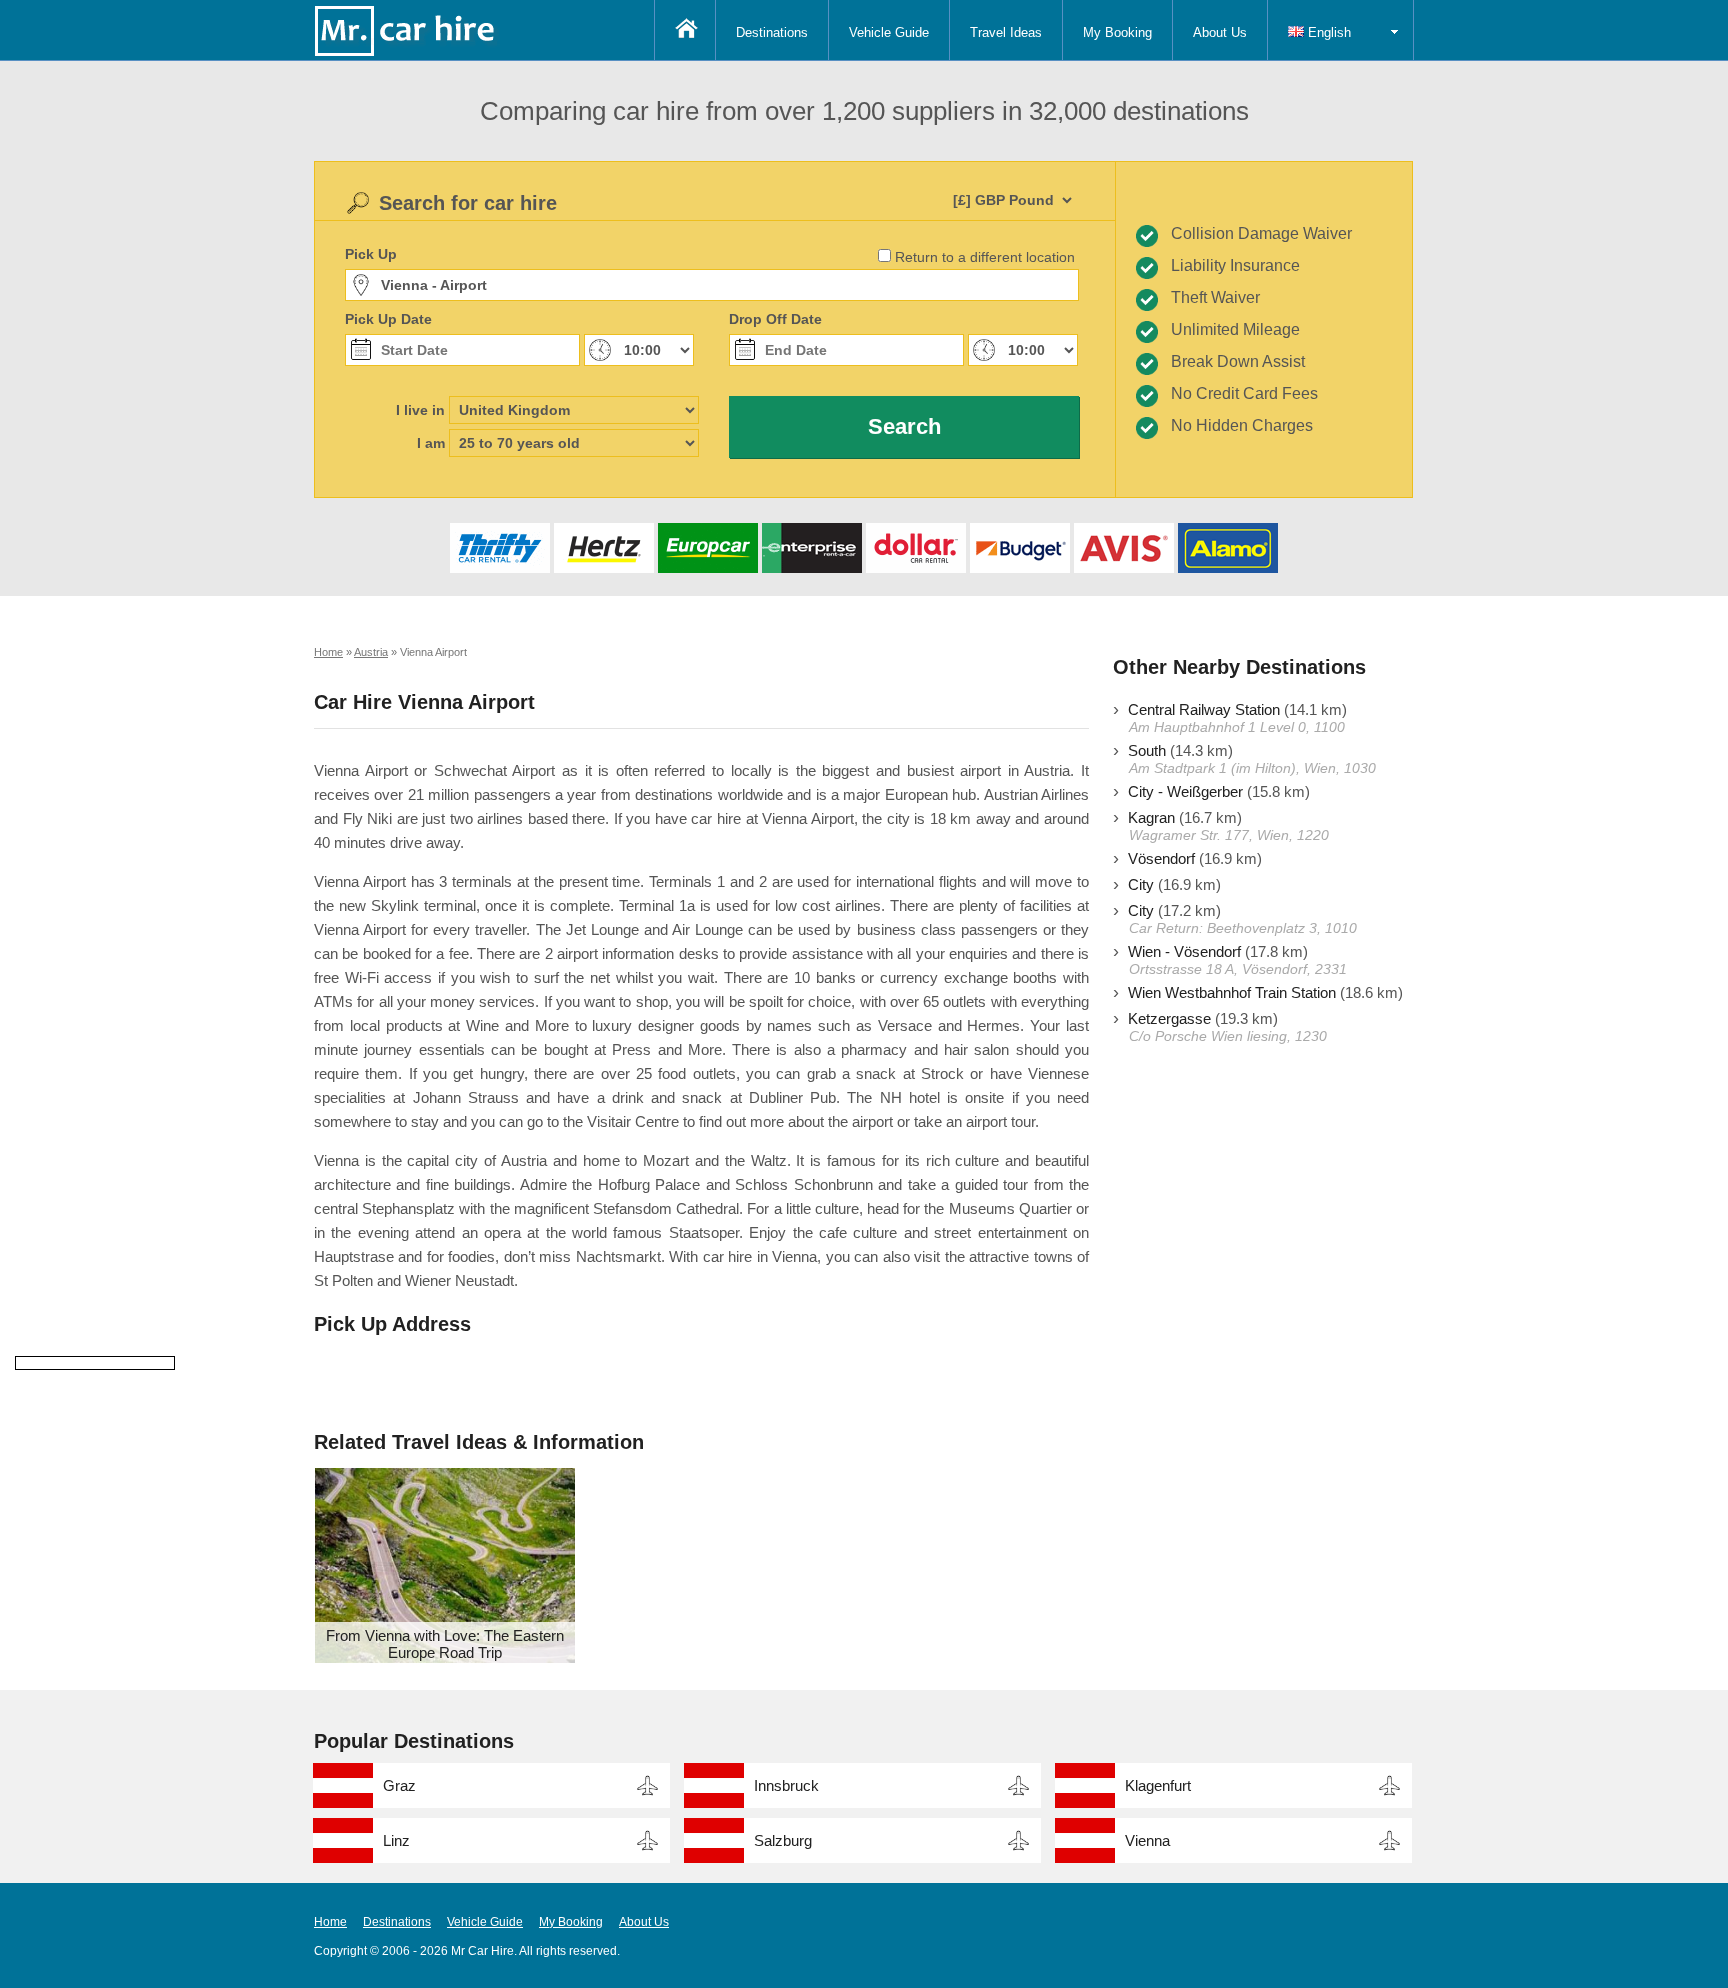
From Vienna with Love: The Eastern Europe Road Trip (445, 1644)
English (1327, 32)
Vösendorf (1161, 858)
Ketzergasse (1169, 1018)
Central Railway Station (1204, 709)
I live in (420, 410)
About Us (1220, 32)
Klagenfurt (1158, 1785)
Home (330, 1922)
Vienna (1147, 1840)
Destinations (772, 32)
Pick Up (371, 254)
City (1141, 884)
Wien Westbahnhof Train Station (1232, 992)
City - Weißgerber (1185, 791)
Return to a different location (985, 257)
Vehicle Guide (889, 32)
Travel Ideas (1006, 32)
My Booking (1117, 32)
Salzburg (783, 1840)
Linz (396, 1840)
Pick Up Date (388, 319)
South (1147, 750)
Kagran (1151, 817)
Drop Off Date (775, 319)
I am (431, 443)
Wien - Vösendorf (1184, 951)
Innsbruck (786, 1785)
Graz (399, 1785)
